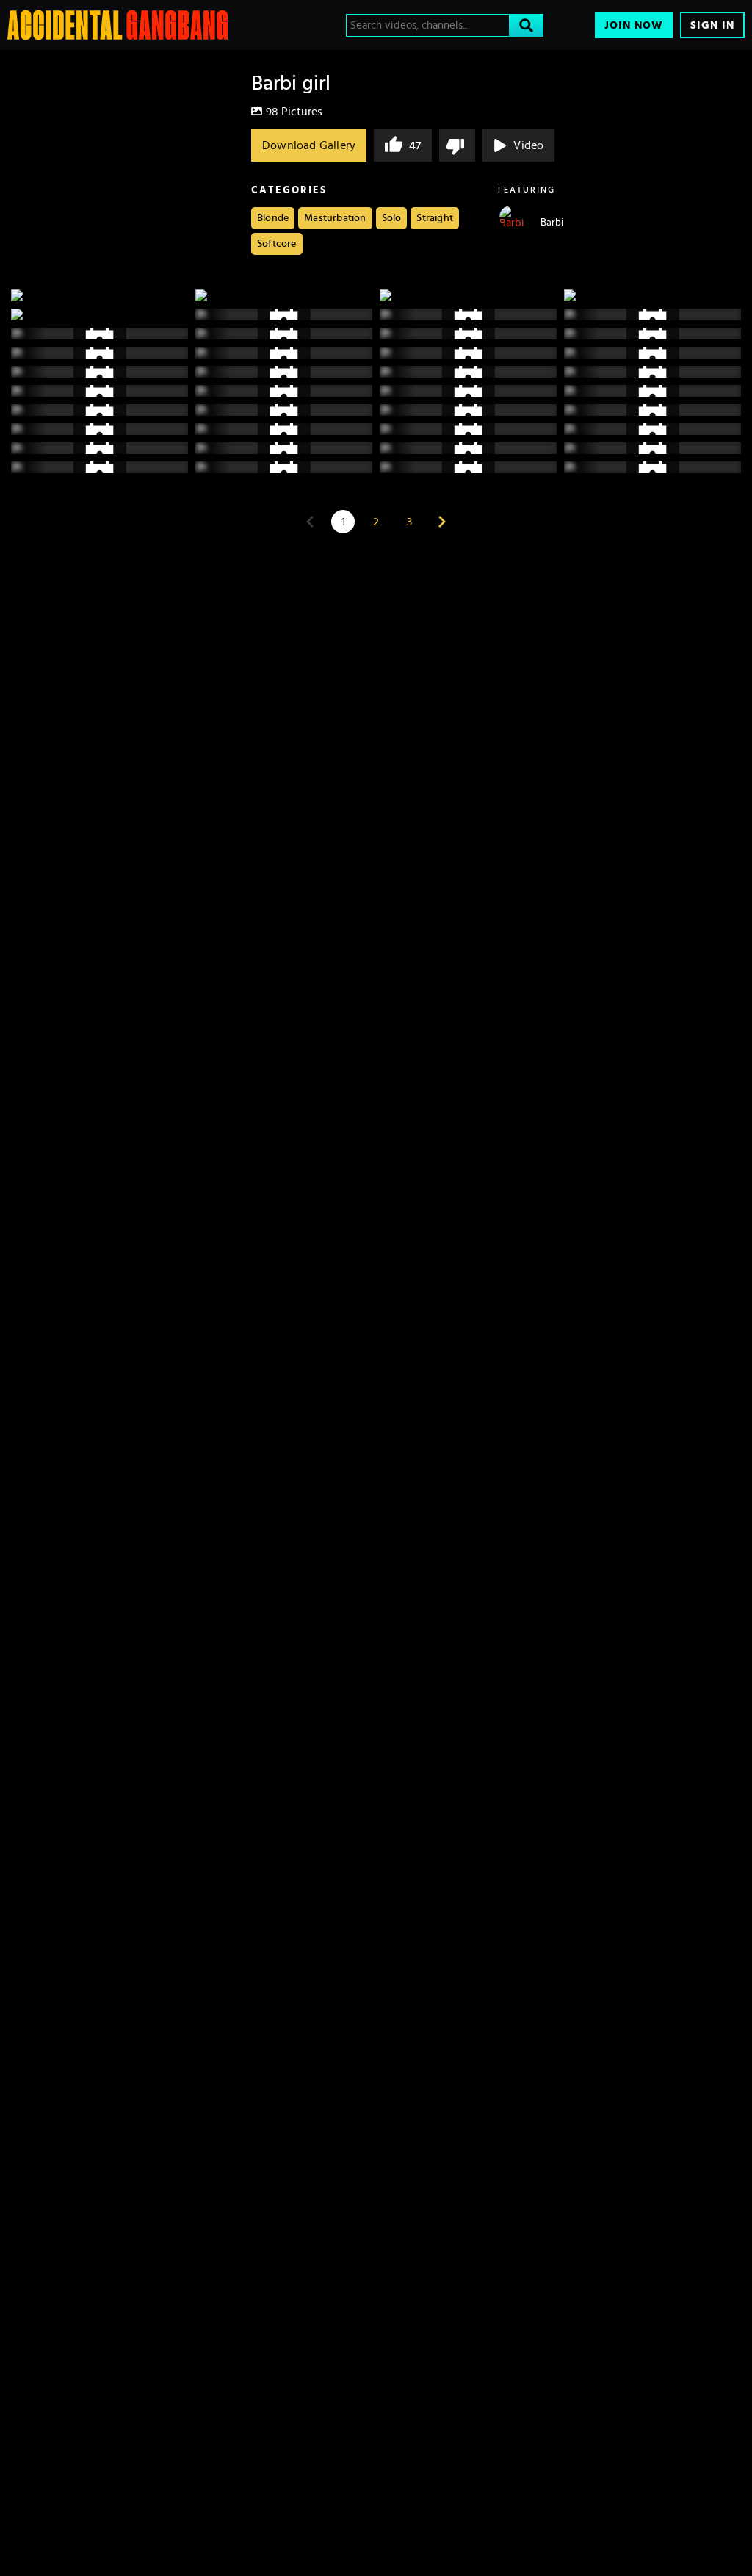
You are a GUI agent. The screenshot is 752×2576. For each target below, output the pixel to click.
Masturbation (335, 218)
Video (528, 145)
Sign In (712, 25)
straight (435, 218)
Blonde (273, 218)
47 (415, 145)
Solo (392, 218)
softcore (277, 244)
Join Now (634, 25)
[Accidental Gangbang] (117, 25)
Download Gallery (309, 145)
